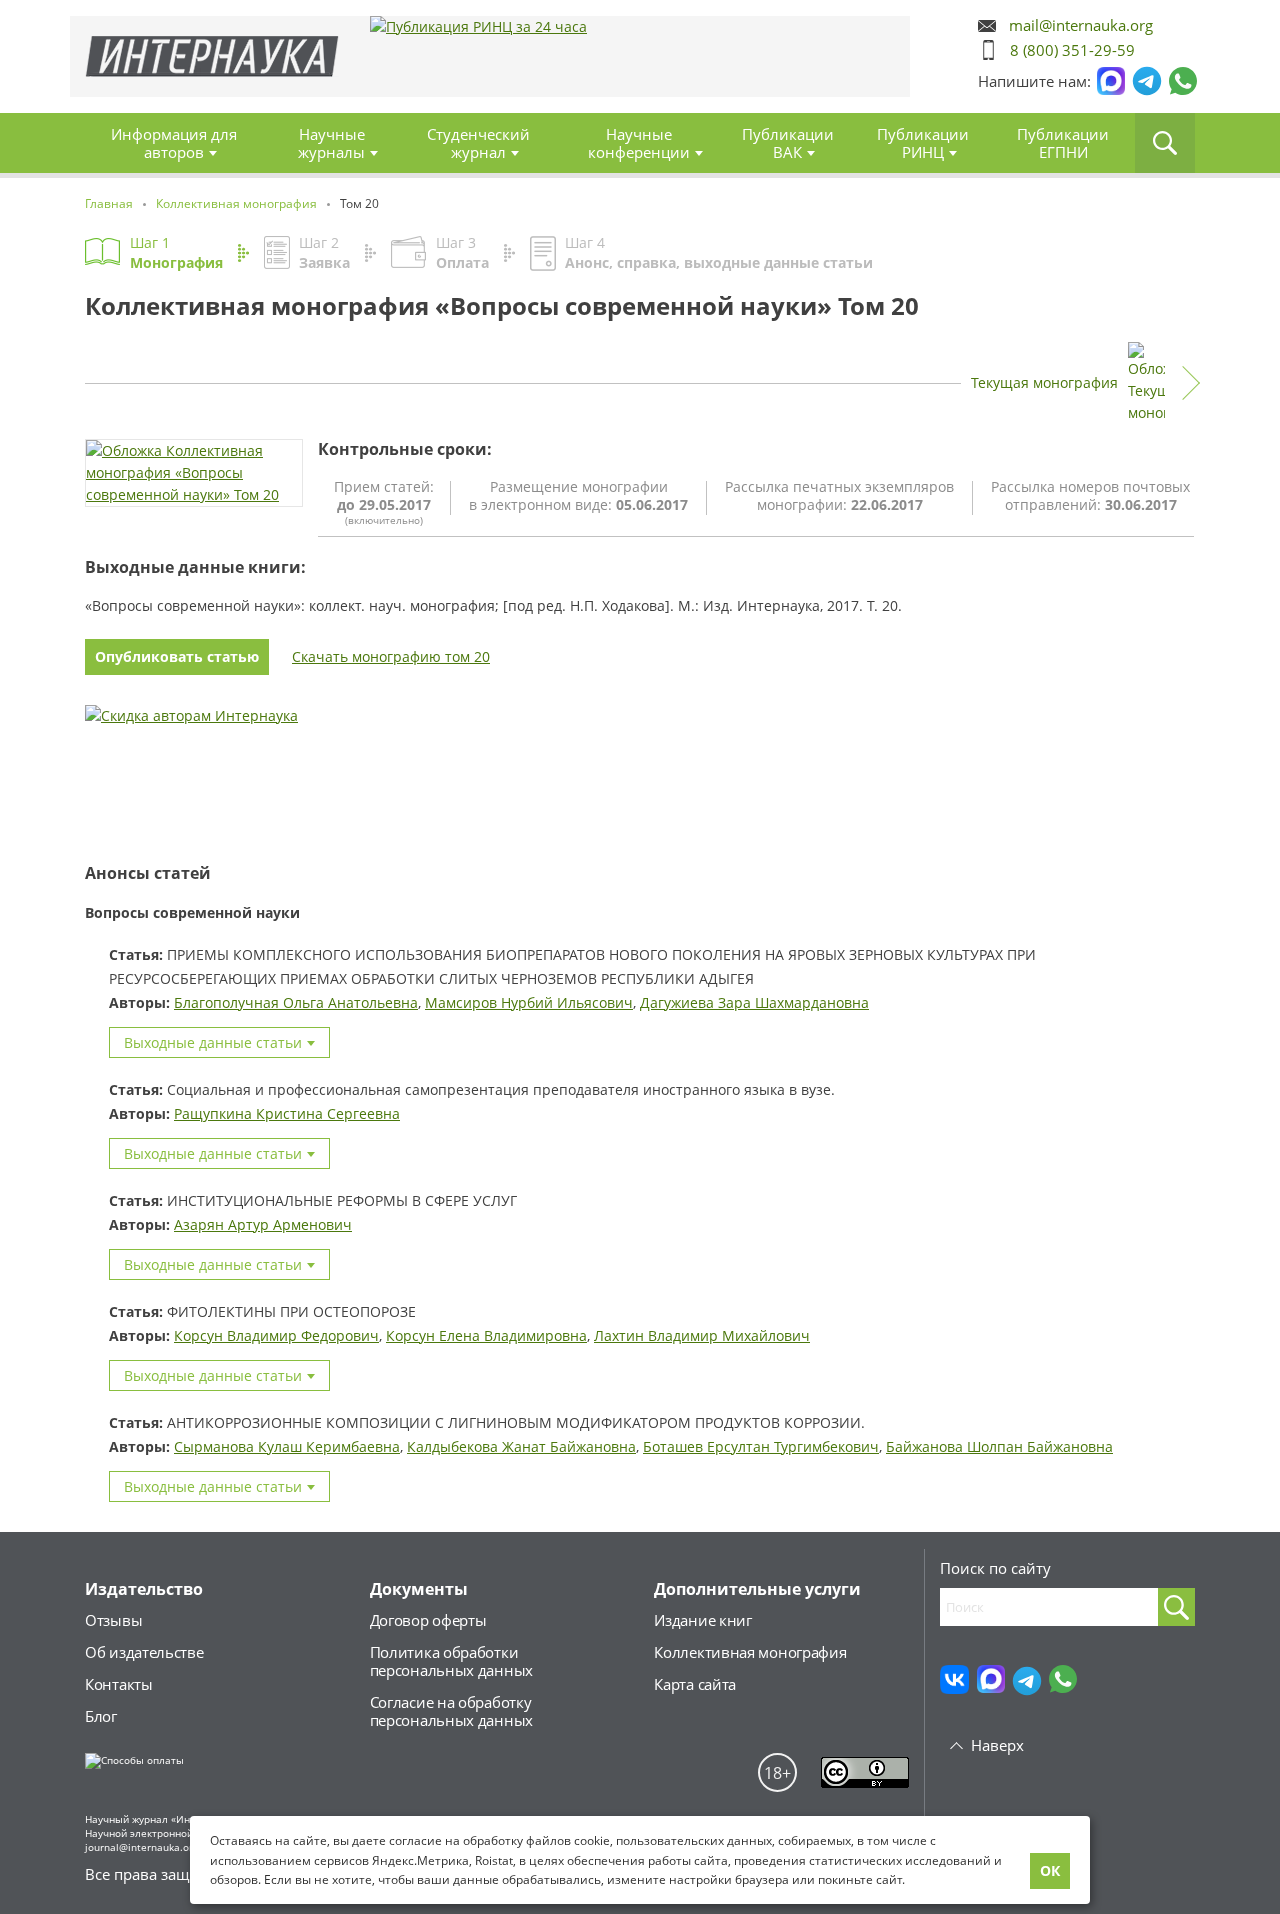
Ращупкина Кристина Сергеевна (287, 1113)
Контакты (119, 1684)
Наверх (997, 1745)
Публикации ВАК (788, 143)
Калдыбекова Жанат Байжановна (521, 1446)
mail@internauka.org (1081, 25)
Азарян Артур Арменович (263, 1224)
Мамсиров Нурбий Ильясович (529, 1002)
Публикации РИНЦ (923, 143)
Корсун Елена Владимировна (486, 1335)
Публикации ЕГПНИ (1063, 143)
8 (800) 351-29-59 (1072, 50)
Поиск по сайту (995, 1568)
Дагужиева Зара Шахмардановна (754, 1002)
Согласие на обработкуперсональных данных (451, 1711)
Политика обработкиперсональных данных (451, 1661)
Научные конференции (639, 143)
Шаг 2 (324, 252)
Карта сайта (695, 1684)
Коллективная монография (750, 1652)
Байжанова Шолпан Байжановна (999, 1446)
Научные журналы (331, 143)
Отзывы (113, 1620)
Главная (212, 56)
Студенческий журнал (478, 143)
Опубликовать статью (177, 656)
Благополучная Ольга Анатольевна (296, 1002)
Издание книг (702, 1620)
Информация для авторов (174, 143)
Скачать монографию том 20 (391, 656)
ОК (1050, 1870)
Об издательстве (144, 1652)
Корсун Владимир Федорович (276, 1335)
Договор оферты (428, 1620)
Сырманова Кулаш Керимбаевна (287, 1446)
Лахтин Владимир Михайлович (702, 1335)
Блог (101, 1716)
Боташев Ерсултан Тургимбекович (761, 1446)
